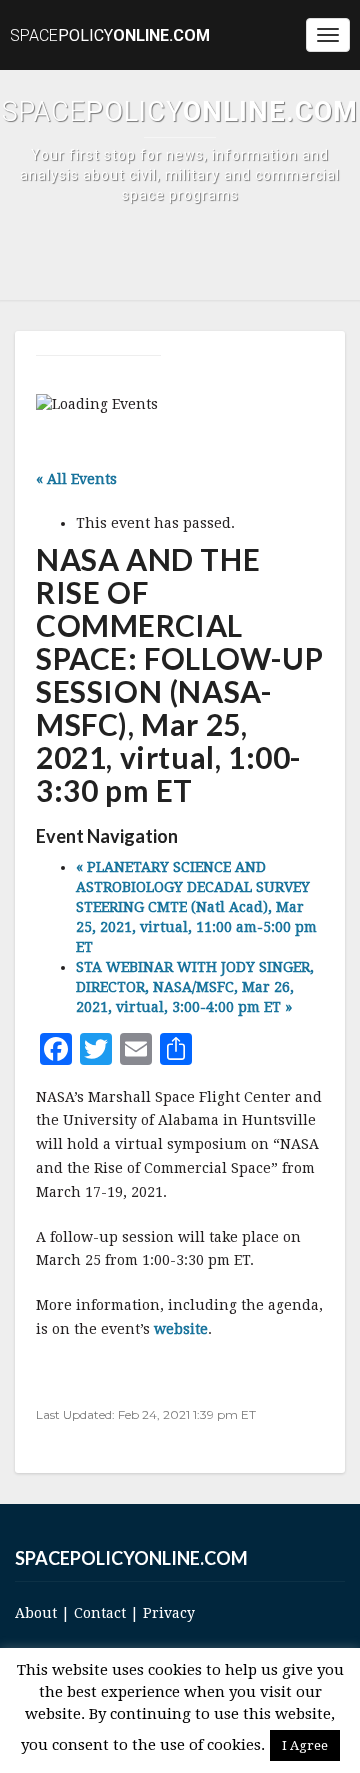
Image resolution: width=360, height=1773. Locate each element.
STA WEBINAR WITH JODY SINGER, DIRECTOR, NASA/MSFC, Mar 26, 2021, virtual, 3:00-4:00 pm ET (195, 987)
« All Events (76, 479)
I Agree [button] (305, 1745)
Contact (100, 1613)
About (36, 1613)
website (181, 1329)
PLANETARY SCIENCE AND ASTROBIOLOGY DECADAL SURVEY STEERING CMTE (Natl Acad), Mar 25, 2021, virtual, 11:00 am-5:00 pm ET (196, 907)
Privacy (169, 1613)
